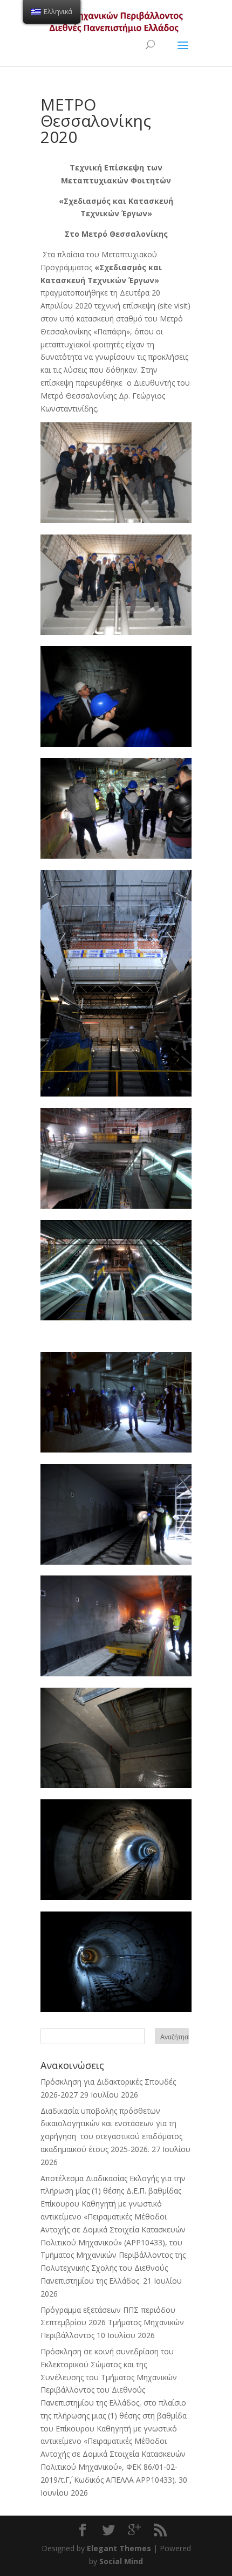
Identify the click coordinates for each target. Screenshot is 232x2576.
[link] (116, 520)
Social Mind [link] (121, 2561)
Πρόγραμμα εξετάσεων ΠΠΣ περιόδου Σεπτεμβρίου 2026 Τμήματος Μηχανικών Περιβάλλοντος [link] (112, 2323)
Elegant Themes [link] (119, 2548)
